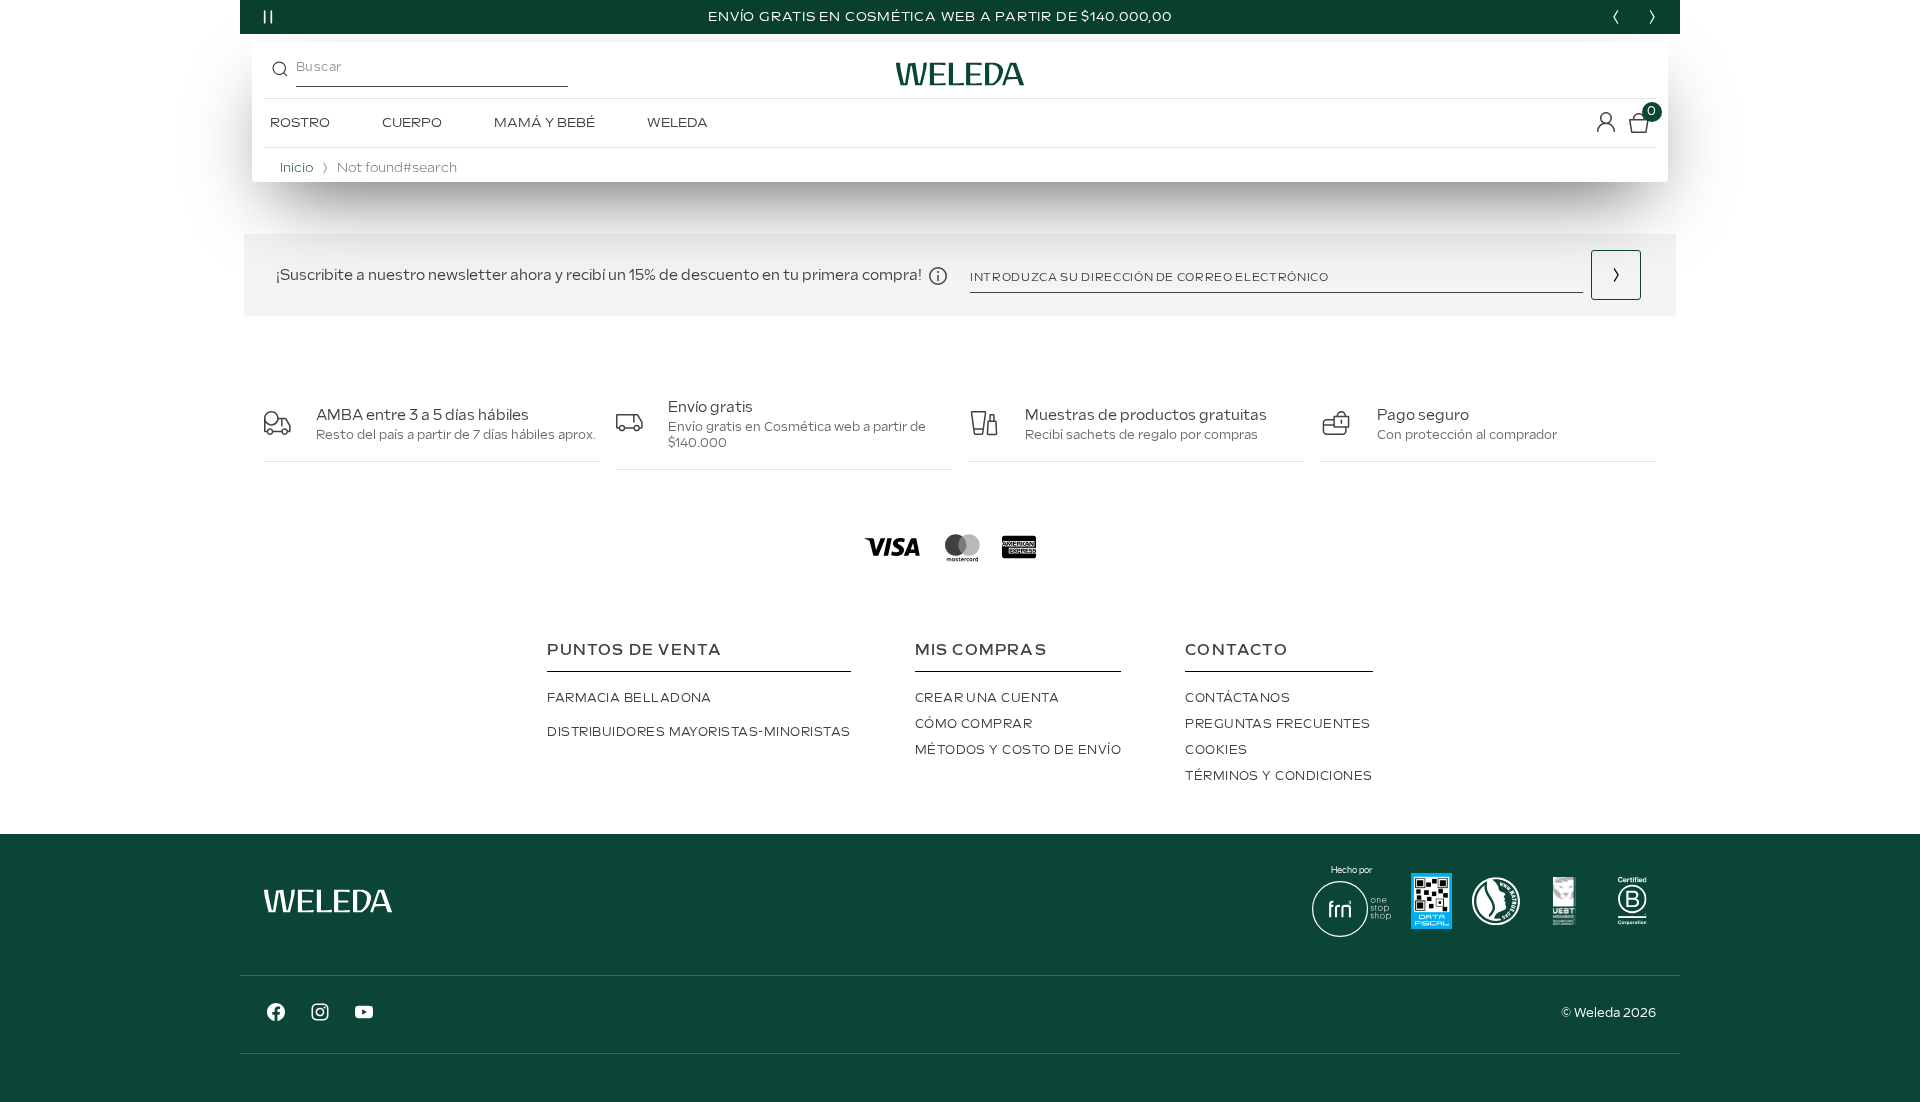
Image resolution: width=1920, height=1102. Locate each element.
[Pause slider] (268, 17)
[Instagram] (320, 1014)
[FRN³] (1351, 932)
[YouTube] (364, 1014)
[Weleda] (328, 916)
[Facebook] (276, 1014)
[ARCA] (1431, 903)
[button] (938, 275)
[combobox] (473, 74)
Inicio (296, 168)
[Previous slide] (1616, 17)
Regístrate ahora (1616, 275)
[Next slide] (1652, 17)
